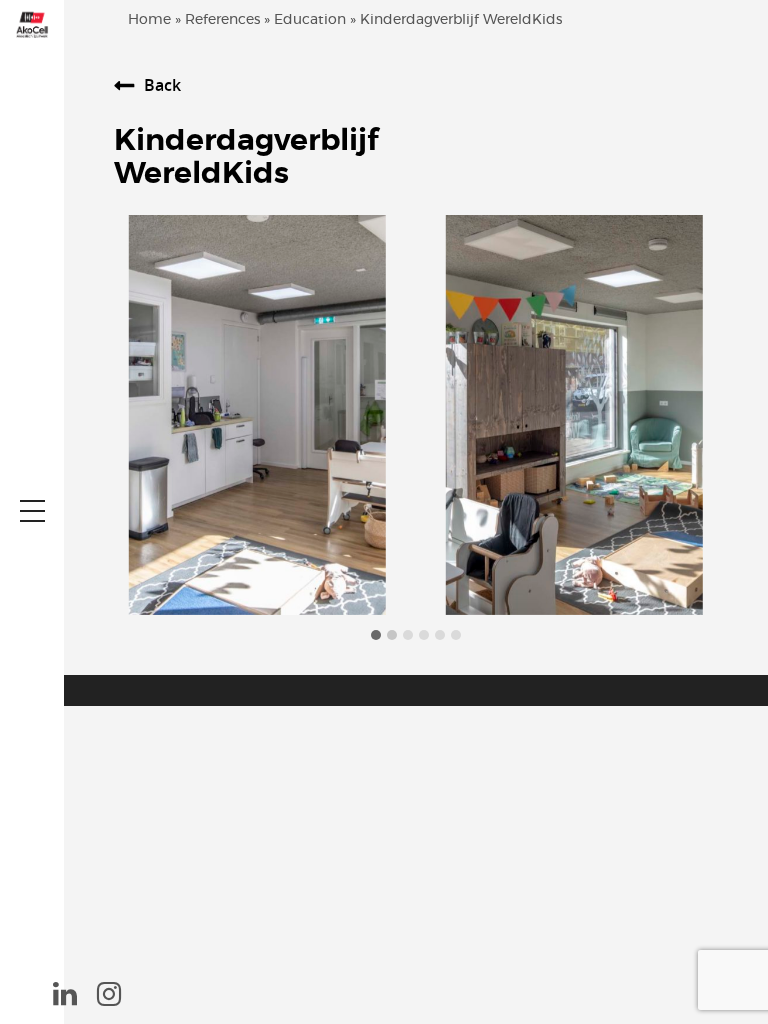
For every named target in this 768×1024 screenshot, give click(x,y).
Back (162, 85)
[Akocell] (32, 23)
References (222, 20)
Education (310, 20)
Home (149, 20)
